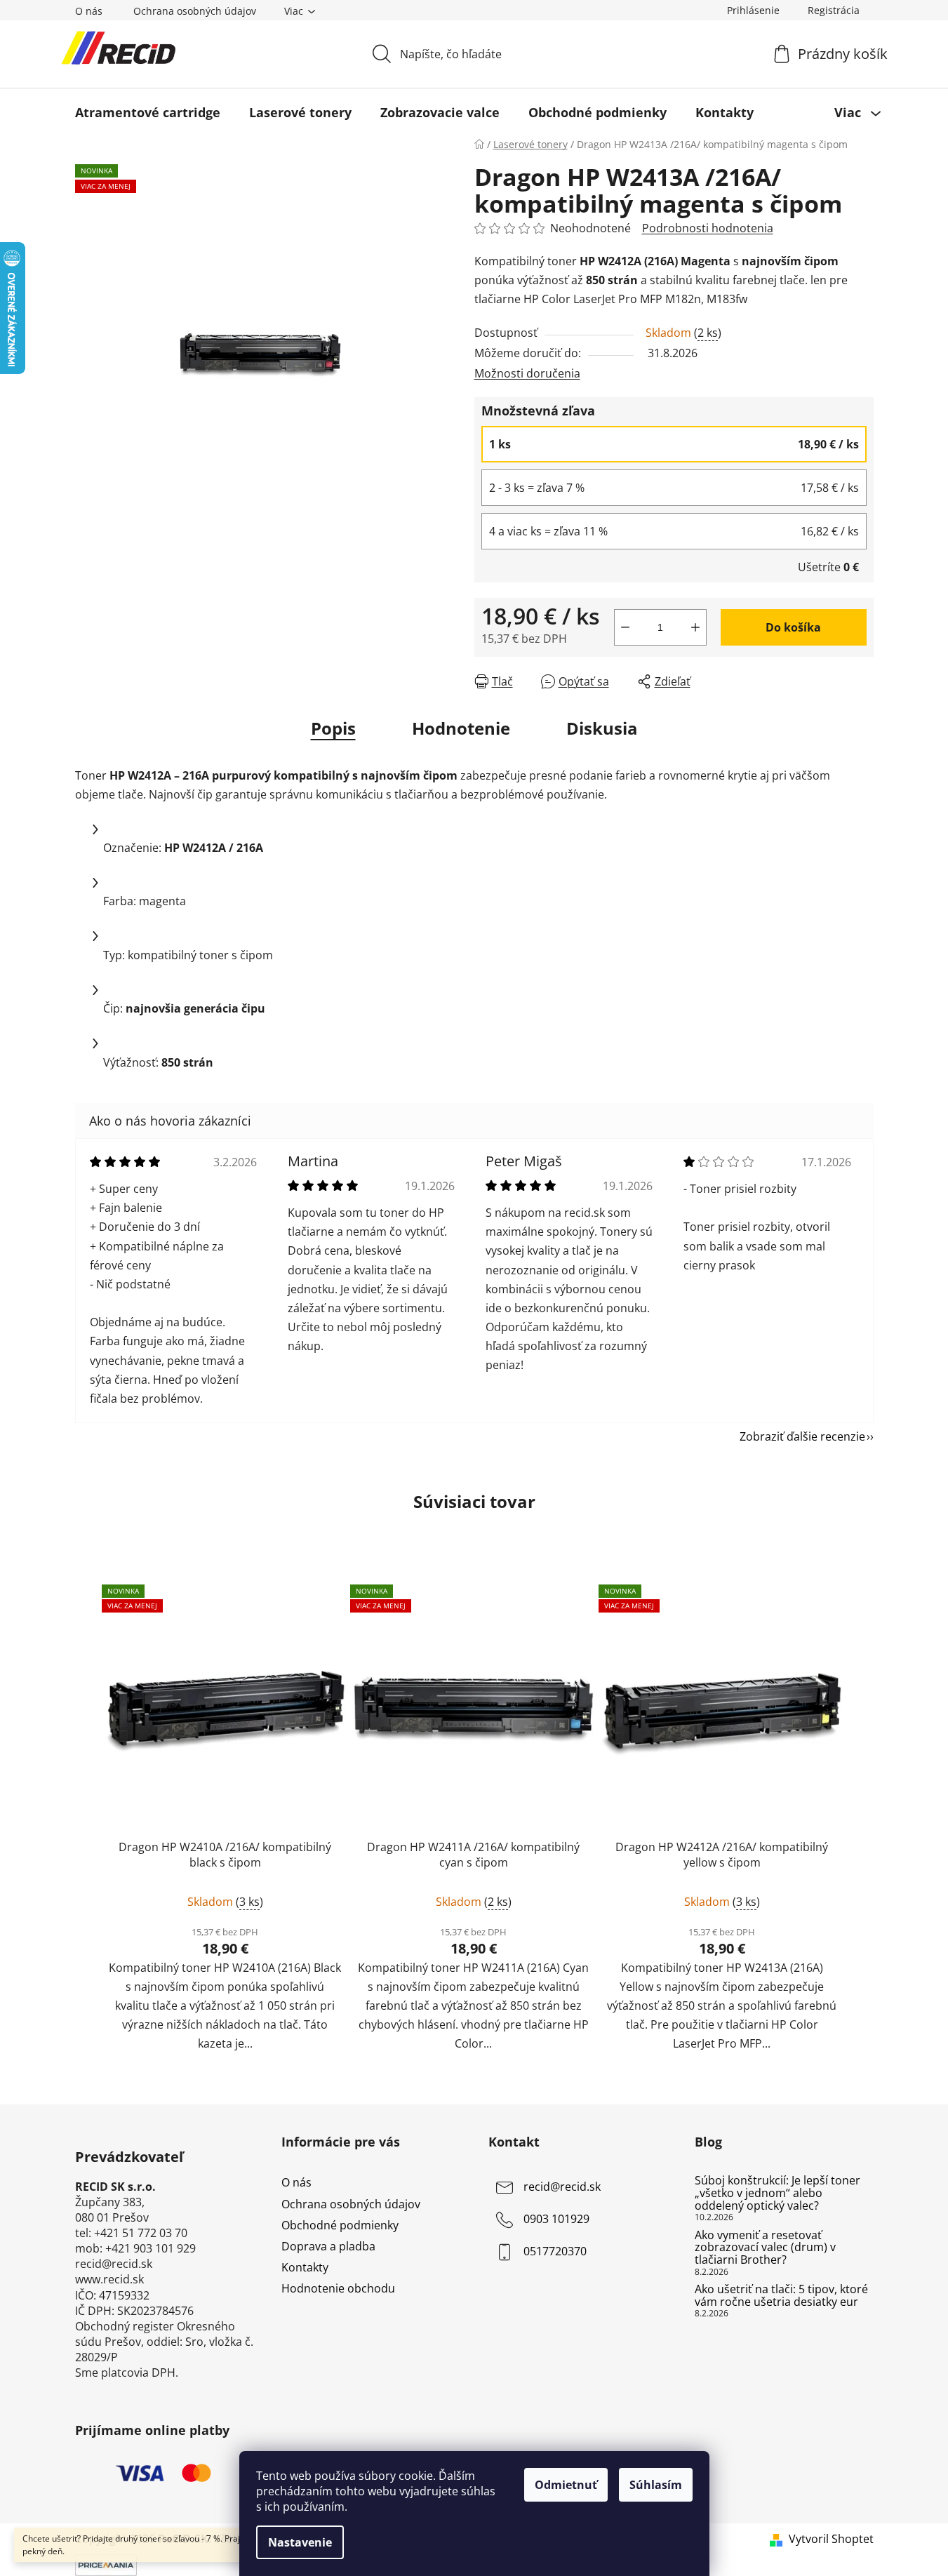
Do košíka (793, 627)
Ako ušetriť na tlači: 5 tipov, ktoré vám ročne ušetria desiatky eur (781, 2296)
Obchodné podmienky (340, 2225)
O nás (89, 11)
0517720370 (555, 2252)
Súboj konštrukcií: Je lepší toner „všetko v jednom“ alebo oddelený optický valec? (777, 2193)
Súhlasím (656, 2485)
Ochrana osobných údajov (195, 11)
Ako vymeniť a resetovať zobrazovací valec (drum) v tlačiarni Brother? (765, 2248)
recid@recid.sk (562, 2187)
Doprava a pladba (328, 2246)
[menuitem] (148, 112)
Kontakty (305, 2267)
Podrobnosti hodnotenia (708, 228)
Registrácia (834, 10)
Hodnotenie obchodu (338, 2288)
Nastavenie (300, 2542)
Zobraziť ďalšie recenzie (802, 1436)
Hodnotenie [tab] (461, 728)
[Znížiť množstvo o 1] (625, 627)
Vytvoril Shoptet (831, 2539)
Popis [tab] (333, 728)
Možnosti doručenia (527, 373)
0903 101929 (556, 2220)
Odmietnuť (566, 2485)
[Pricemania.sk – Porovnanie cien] (106, 2564)
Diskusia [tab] (602, 728)
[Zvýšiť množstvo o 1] (695, 627)
